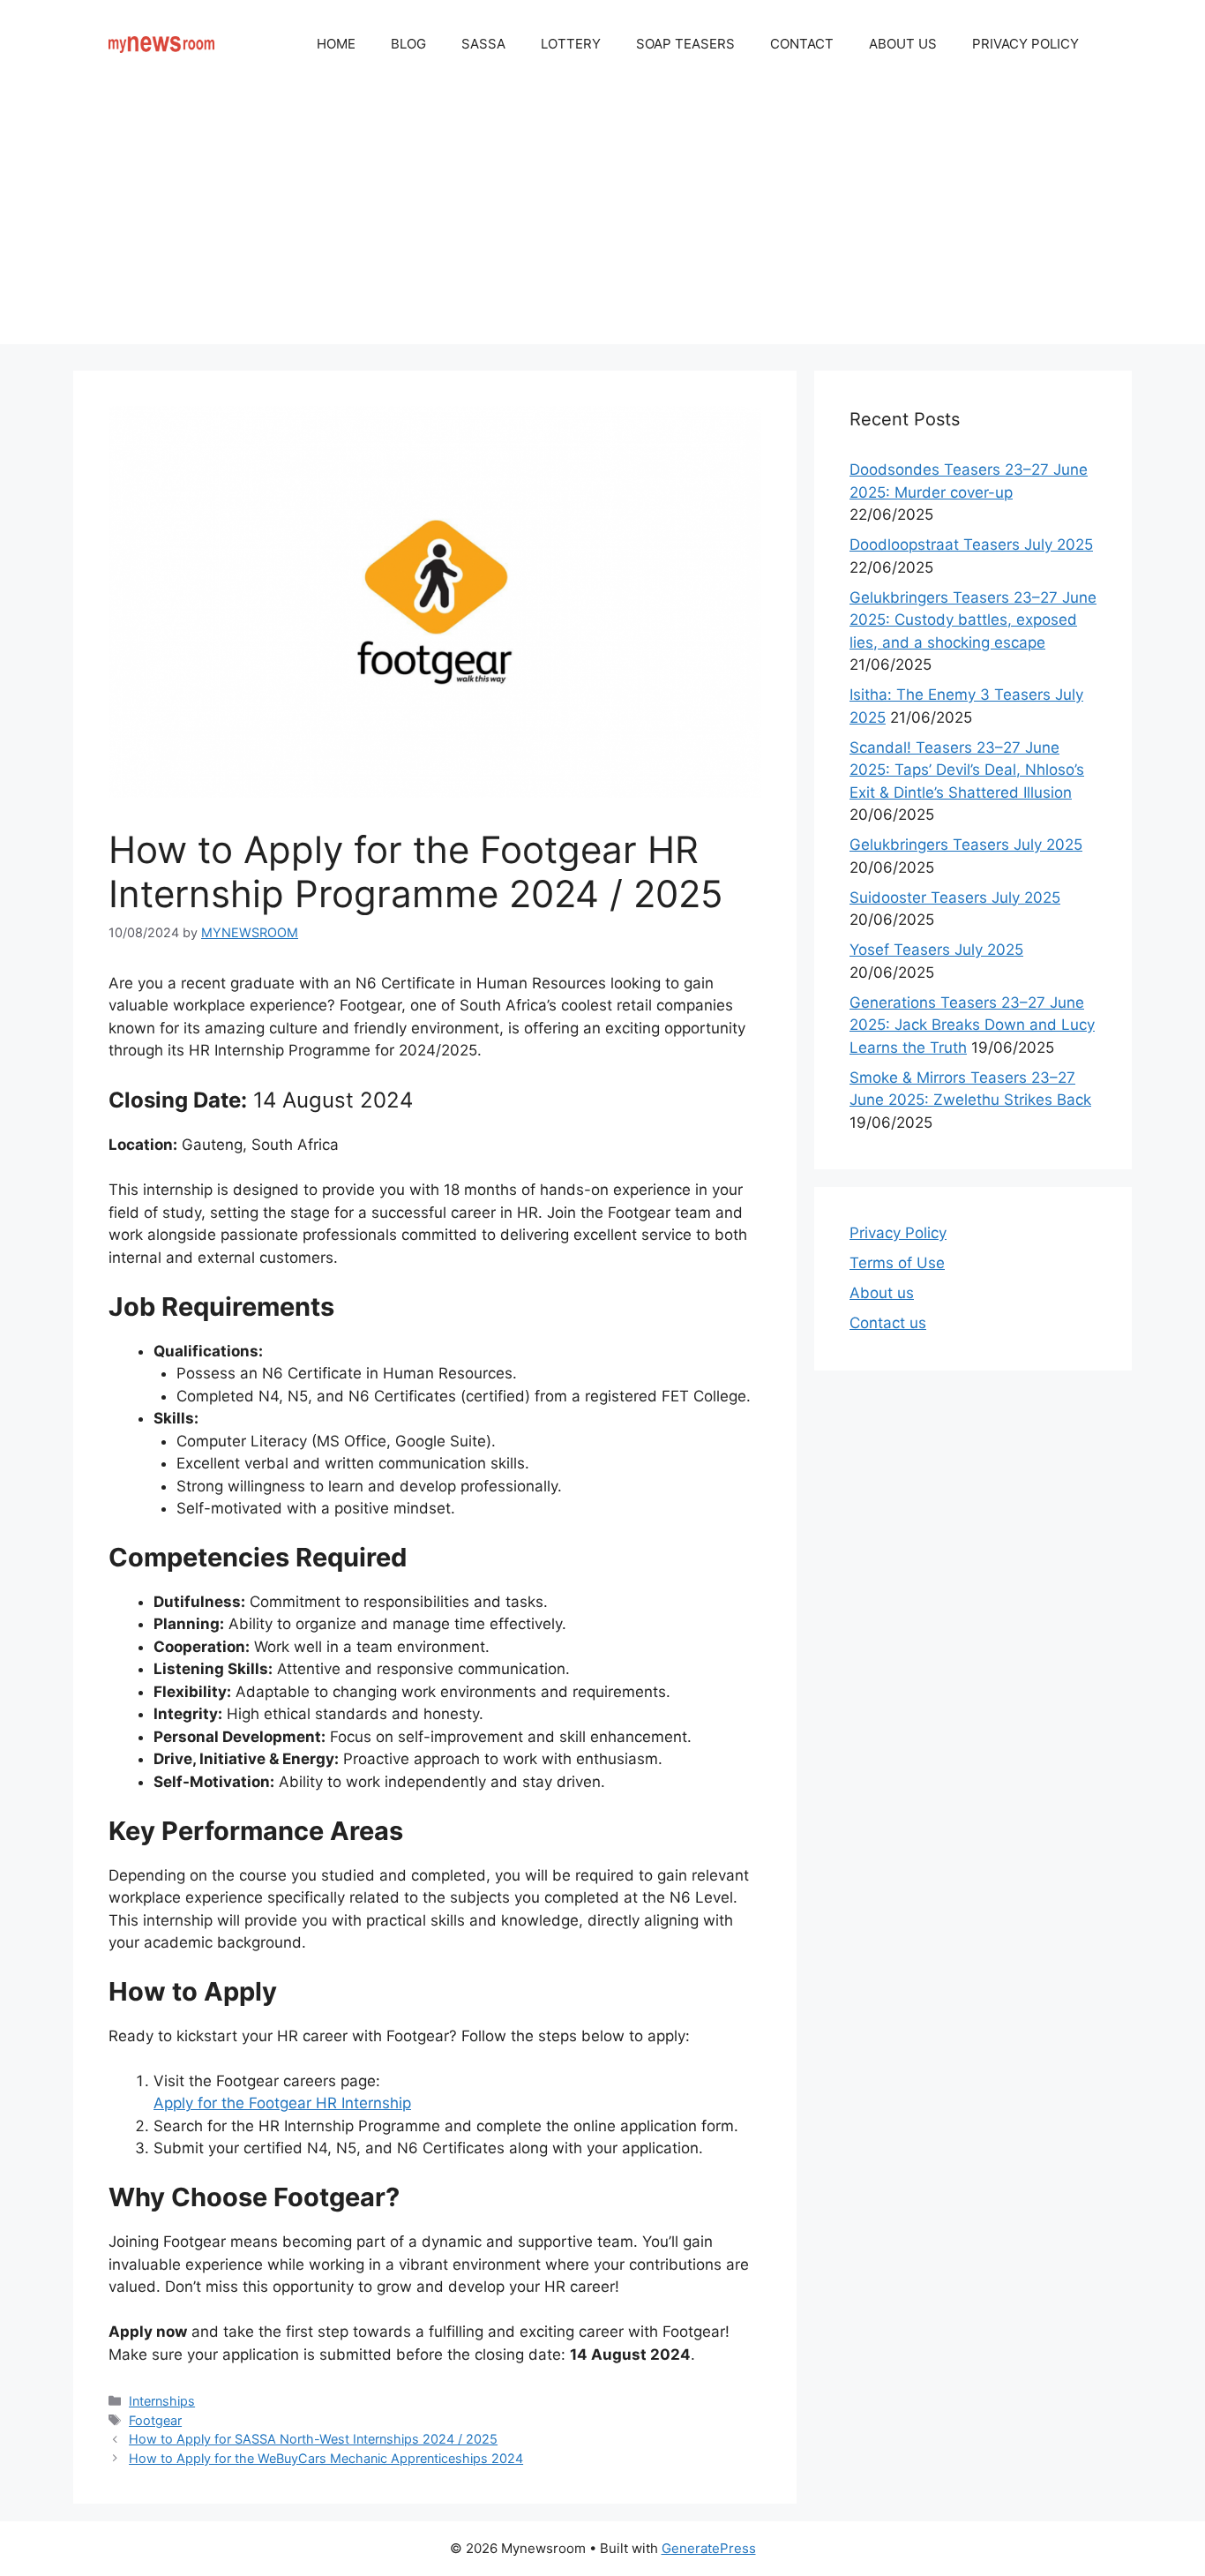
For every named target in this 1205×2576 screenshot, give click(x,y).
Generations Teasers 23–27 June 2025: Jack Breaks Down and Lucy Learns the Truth (972, 1025)
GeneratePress (709, 2548)
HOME (336, 44)
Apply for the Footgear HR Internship (282, 2103)
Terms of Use (897, 1263)
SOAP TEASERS (685, 44)
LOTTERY (571, 44)
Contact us (888, 1323)
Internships (162, 2401)
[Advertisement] (602, 221)
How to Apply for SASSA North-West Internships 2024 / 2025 (313, 2439)
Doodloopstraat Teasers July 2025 (971, 544)
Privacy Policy (898, 1233)
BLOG (408, 44)
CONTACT (802, 44)
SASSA (483, 44)
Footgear (155, 2420)
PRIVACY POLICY (1025, 44)
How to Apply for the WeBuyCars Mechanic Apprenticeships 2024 (326, 2458)
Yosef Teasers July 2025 (936, 950)
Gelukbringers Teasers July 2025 (966, 845)
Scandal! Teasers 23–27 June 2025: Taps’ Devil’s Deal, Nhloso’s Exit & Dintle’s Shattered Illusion (967, 770)
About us (882, 1293)
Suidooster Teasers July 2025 (955, 897)
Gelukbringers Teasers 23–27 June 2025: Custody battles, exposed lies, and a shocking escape (973, 620)
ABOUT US (903, 44)
